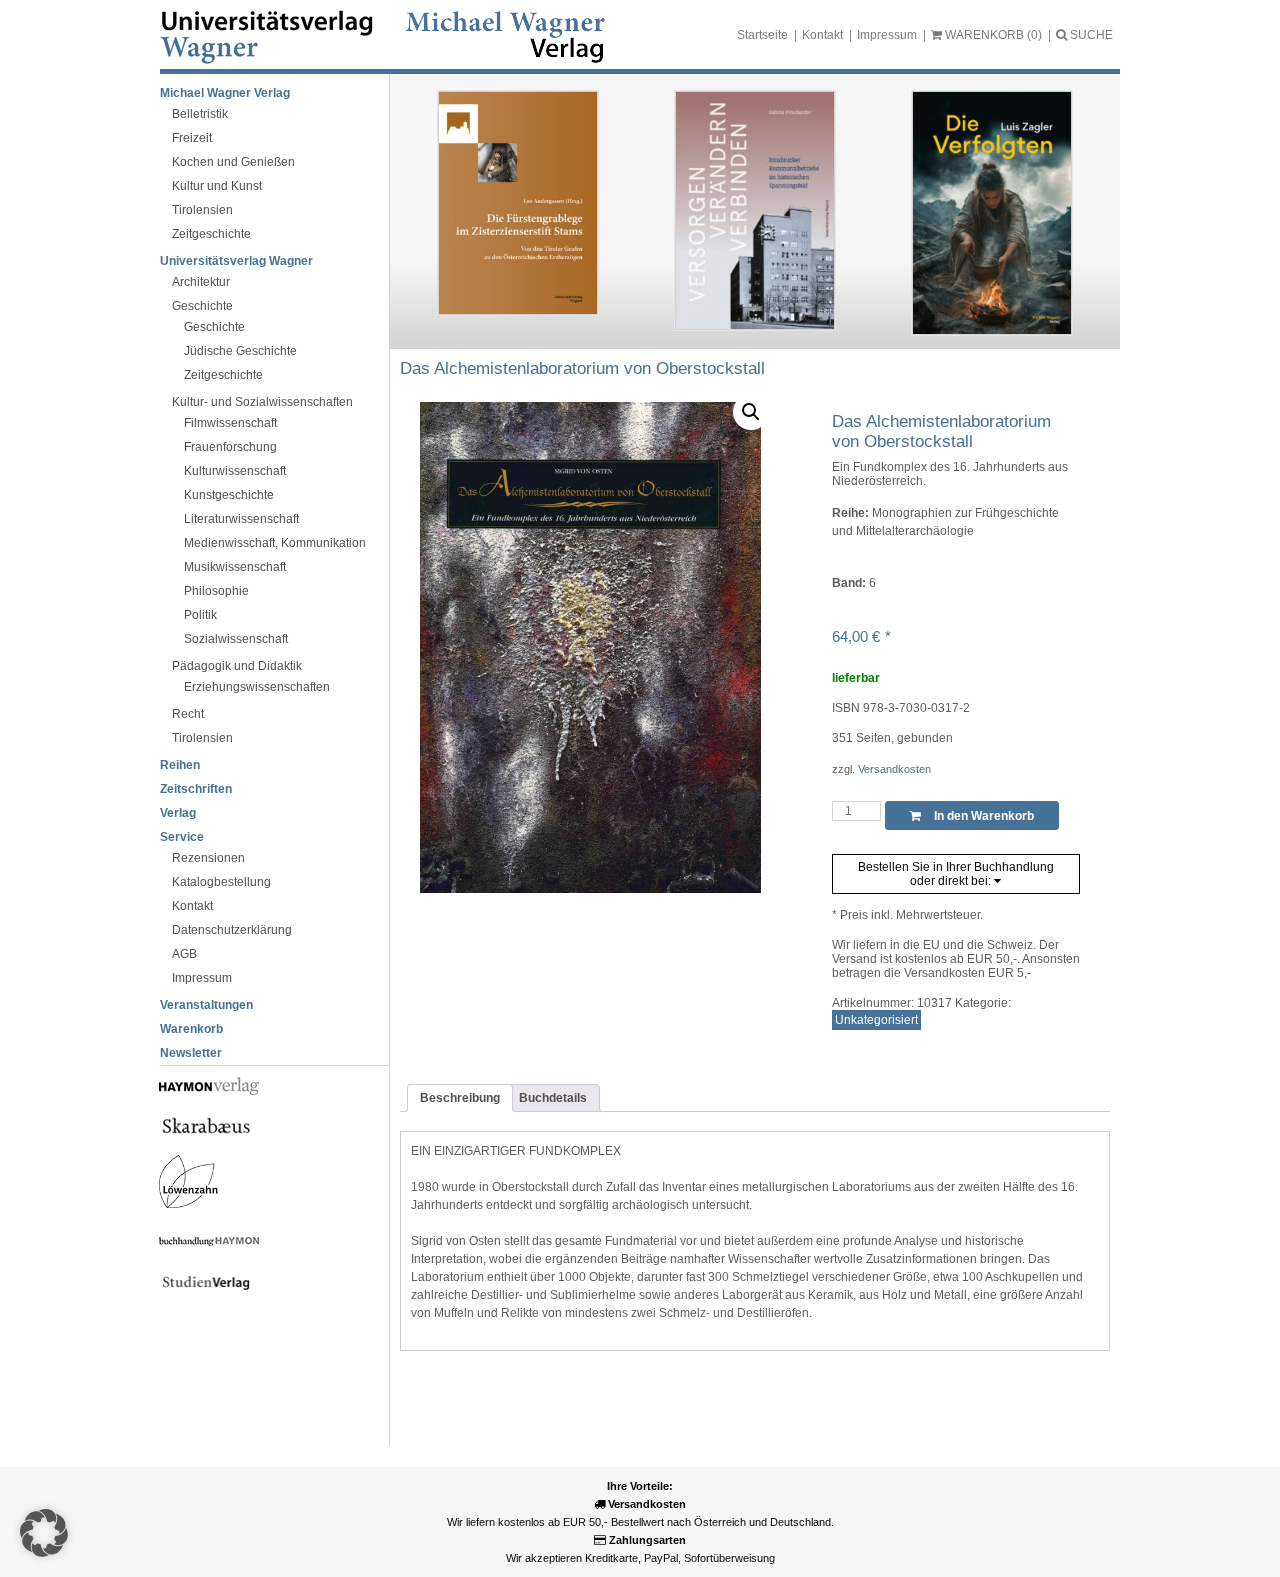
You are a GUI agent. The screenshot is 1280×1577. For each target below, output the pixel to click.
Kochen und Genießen (233, 162)
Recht (188, 714)
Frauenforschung (230, 447)
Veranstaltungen (206, 1005)
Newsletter (191, 1053)
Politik (200, 615)
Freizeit (192, 138)
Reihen (180, 765)
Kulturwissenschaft (235, 471)
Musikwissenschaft (235, 567)
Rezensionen (208, 858)
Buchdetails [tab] (553, 1098)
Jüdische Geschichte (240, 351)
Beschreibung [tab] (460, 1098)
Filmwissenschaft (230, 423)
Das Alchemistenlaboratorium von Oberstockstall (582, 368)
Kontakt (822, 35)
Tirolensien (202, 210)
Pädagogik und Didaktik (237, 666)
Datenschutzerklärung (232, 930)
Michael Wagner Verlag (225, 93)
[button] (751, 412)
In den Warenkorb (982, 816)
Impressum (887, 35)
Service (182, 837)
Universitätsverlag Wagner (236, 261)
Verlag (178, 813)
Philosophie (216, 591)
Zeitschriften (196, 789)
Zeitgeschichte (211, 234)
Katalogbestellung (221, 882)
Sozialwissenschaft (236, 639)
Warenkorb (191, 1029)
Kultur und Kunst (217, 186)
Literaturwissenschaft (241, 519)
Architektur (201, 282)
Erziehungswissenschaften (257, 687)
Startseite (762, 35)
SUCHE (1090, 35)
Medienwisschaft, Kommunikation (275, 543)
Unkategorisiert (876, 1020)
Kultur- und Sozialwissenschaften (262, 402)
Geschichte (202, 306)
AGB (184, 954)
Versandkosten (894, 769)
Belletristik (200, 114)
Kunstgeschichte (229, 495)
